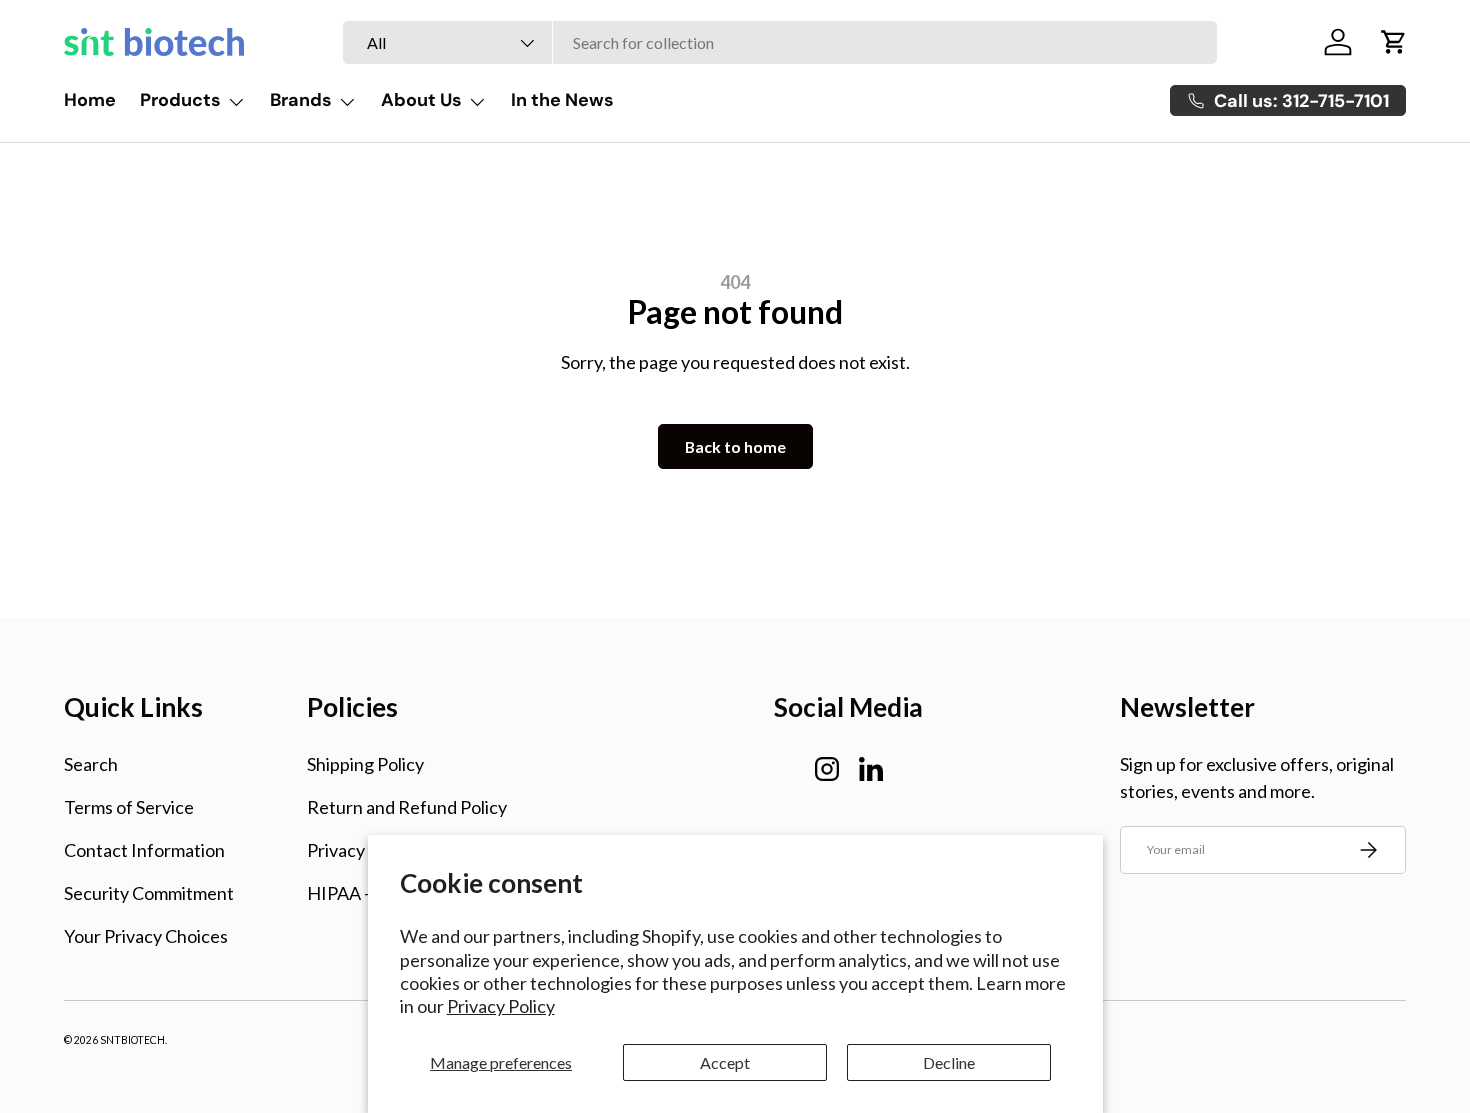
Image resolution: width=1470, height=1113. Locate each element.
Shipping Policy (365, 764)
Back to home (735, 446)
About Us (421, 100)
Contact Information (144, 850)
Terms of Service (129, 807)
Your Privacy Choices (146, 936)
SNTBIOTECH (132, 1040)
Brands (301, 100)
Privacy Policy (501, 1006)
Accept (725, 1062)
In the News (562, 100)
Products (180, 100)
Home (90, 100)
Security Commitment (149, 893)
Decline (949, 1062)
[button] (1394, 42)
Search (91, 764)
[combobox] (780, 42)
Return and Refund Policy (407, 807)
